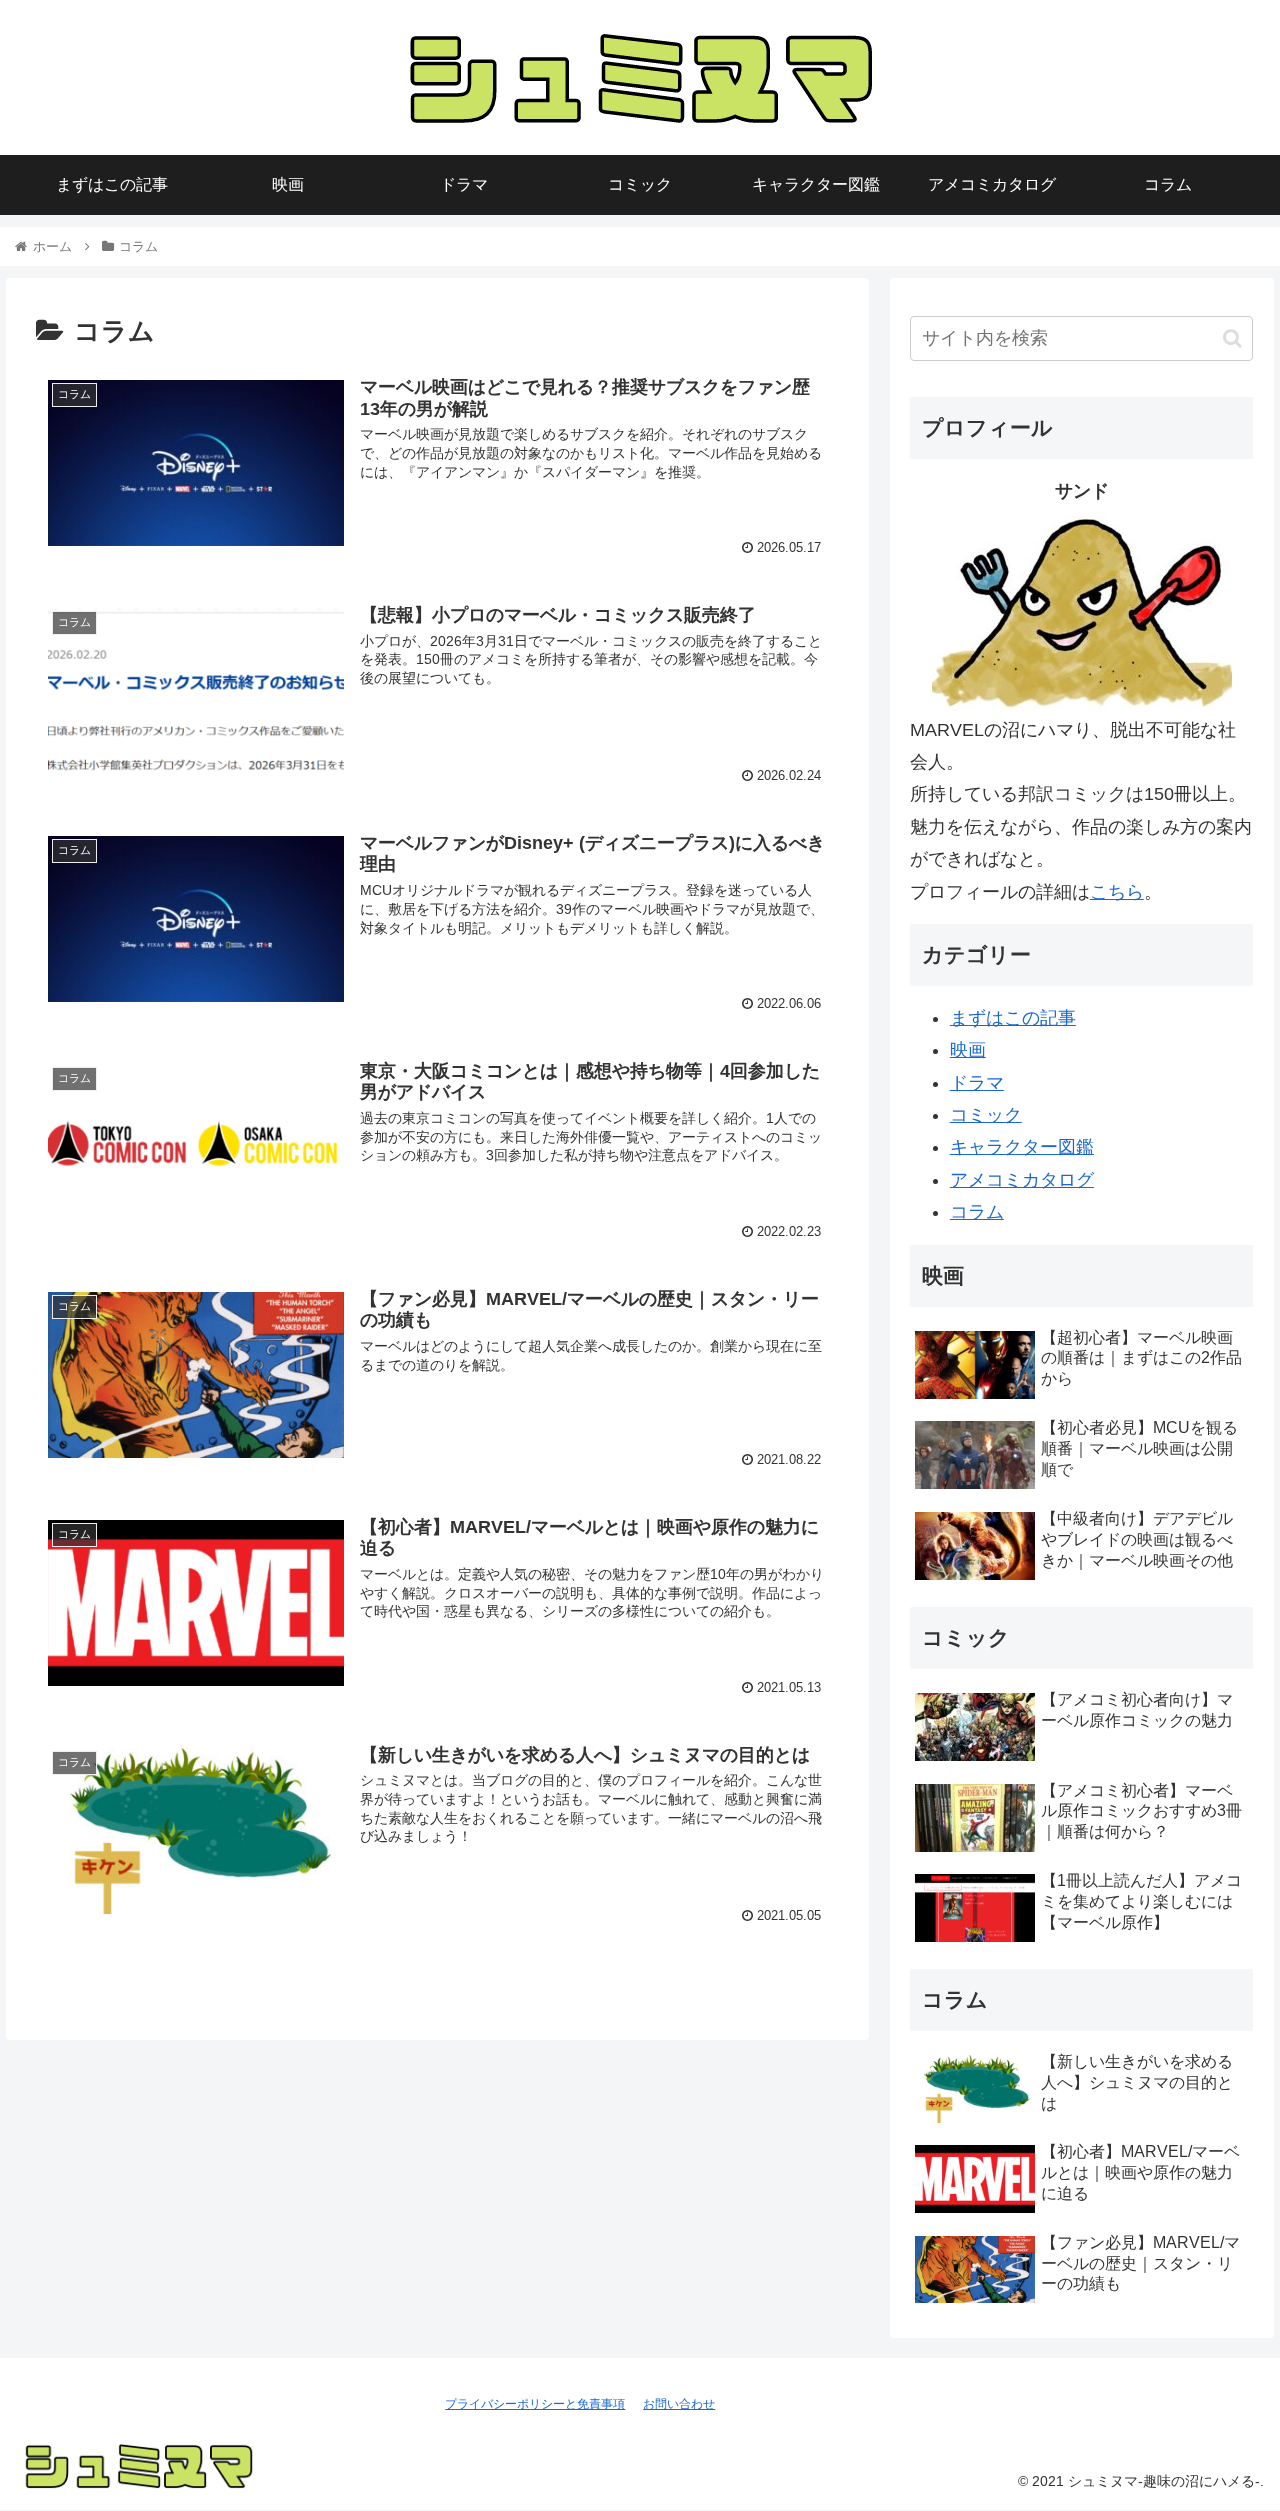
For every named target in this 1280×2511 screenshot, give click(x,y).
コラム (977, 1212)
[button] (1232, 338)
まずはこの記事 (1013, 1018)
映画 (968, 1050)
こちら (1117, 892)
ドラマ (977, 1083)
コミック (986, 1115)
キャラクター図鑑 (1022, 1147)
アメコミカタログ (1022, 1180)
